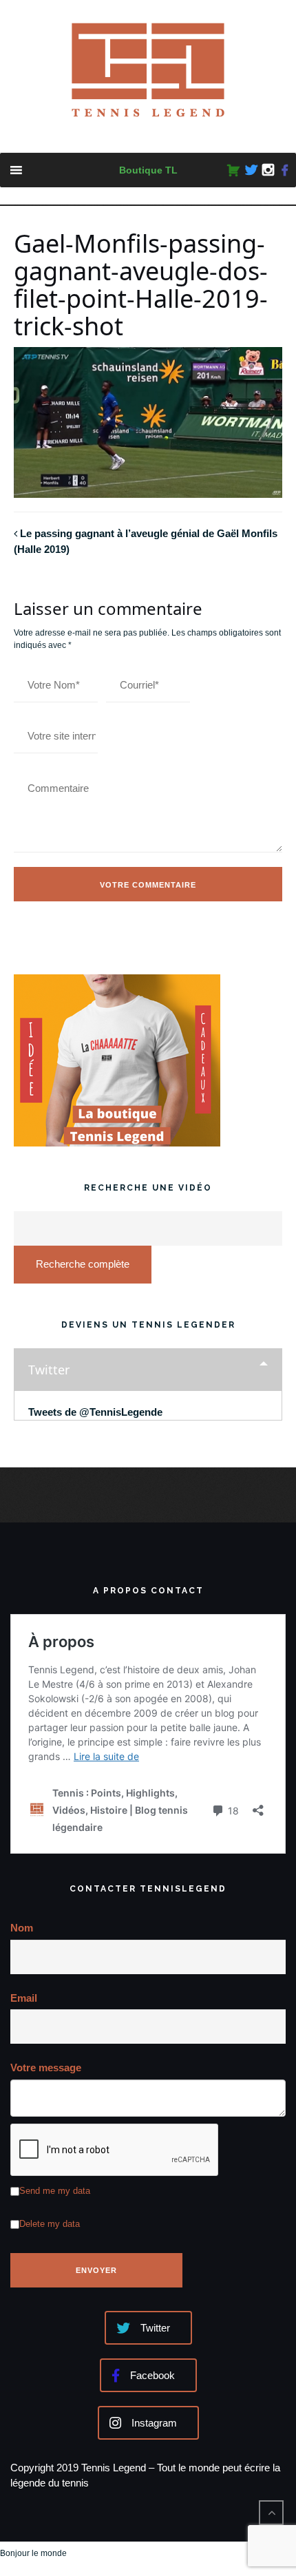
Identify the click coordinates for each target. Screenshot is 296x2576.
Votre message (46, 2067)
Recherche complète (83, 1264)
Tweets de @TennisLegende (95, 1412)
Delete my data (50, 2224)
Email (24, 1998)
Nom (22, 1928)
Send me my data (55, 2191)
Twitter (49, 1370)
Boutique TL (148, 170)
